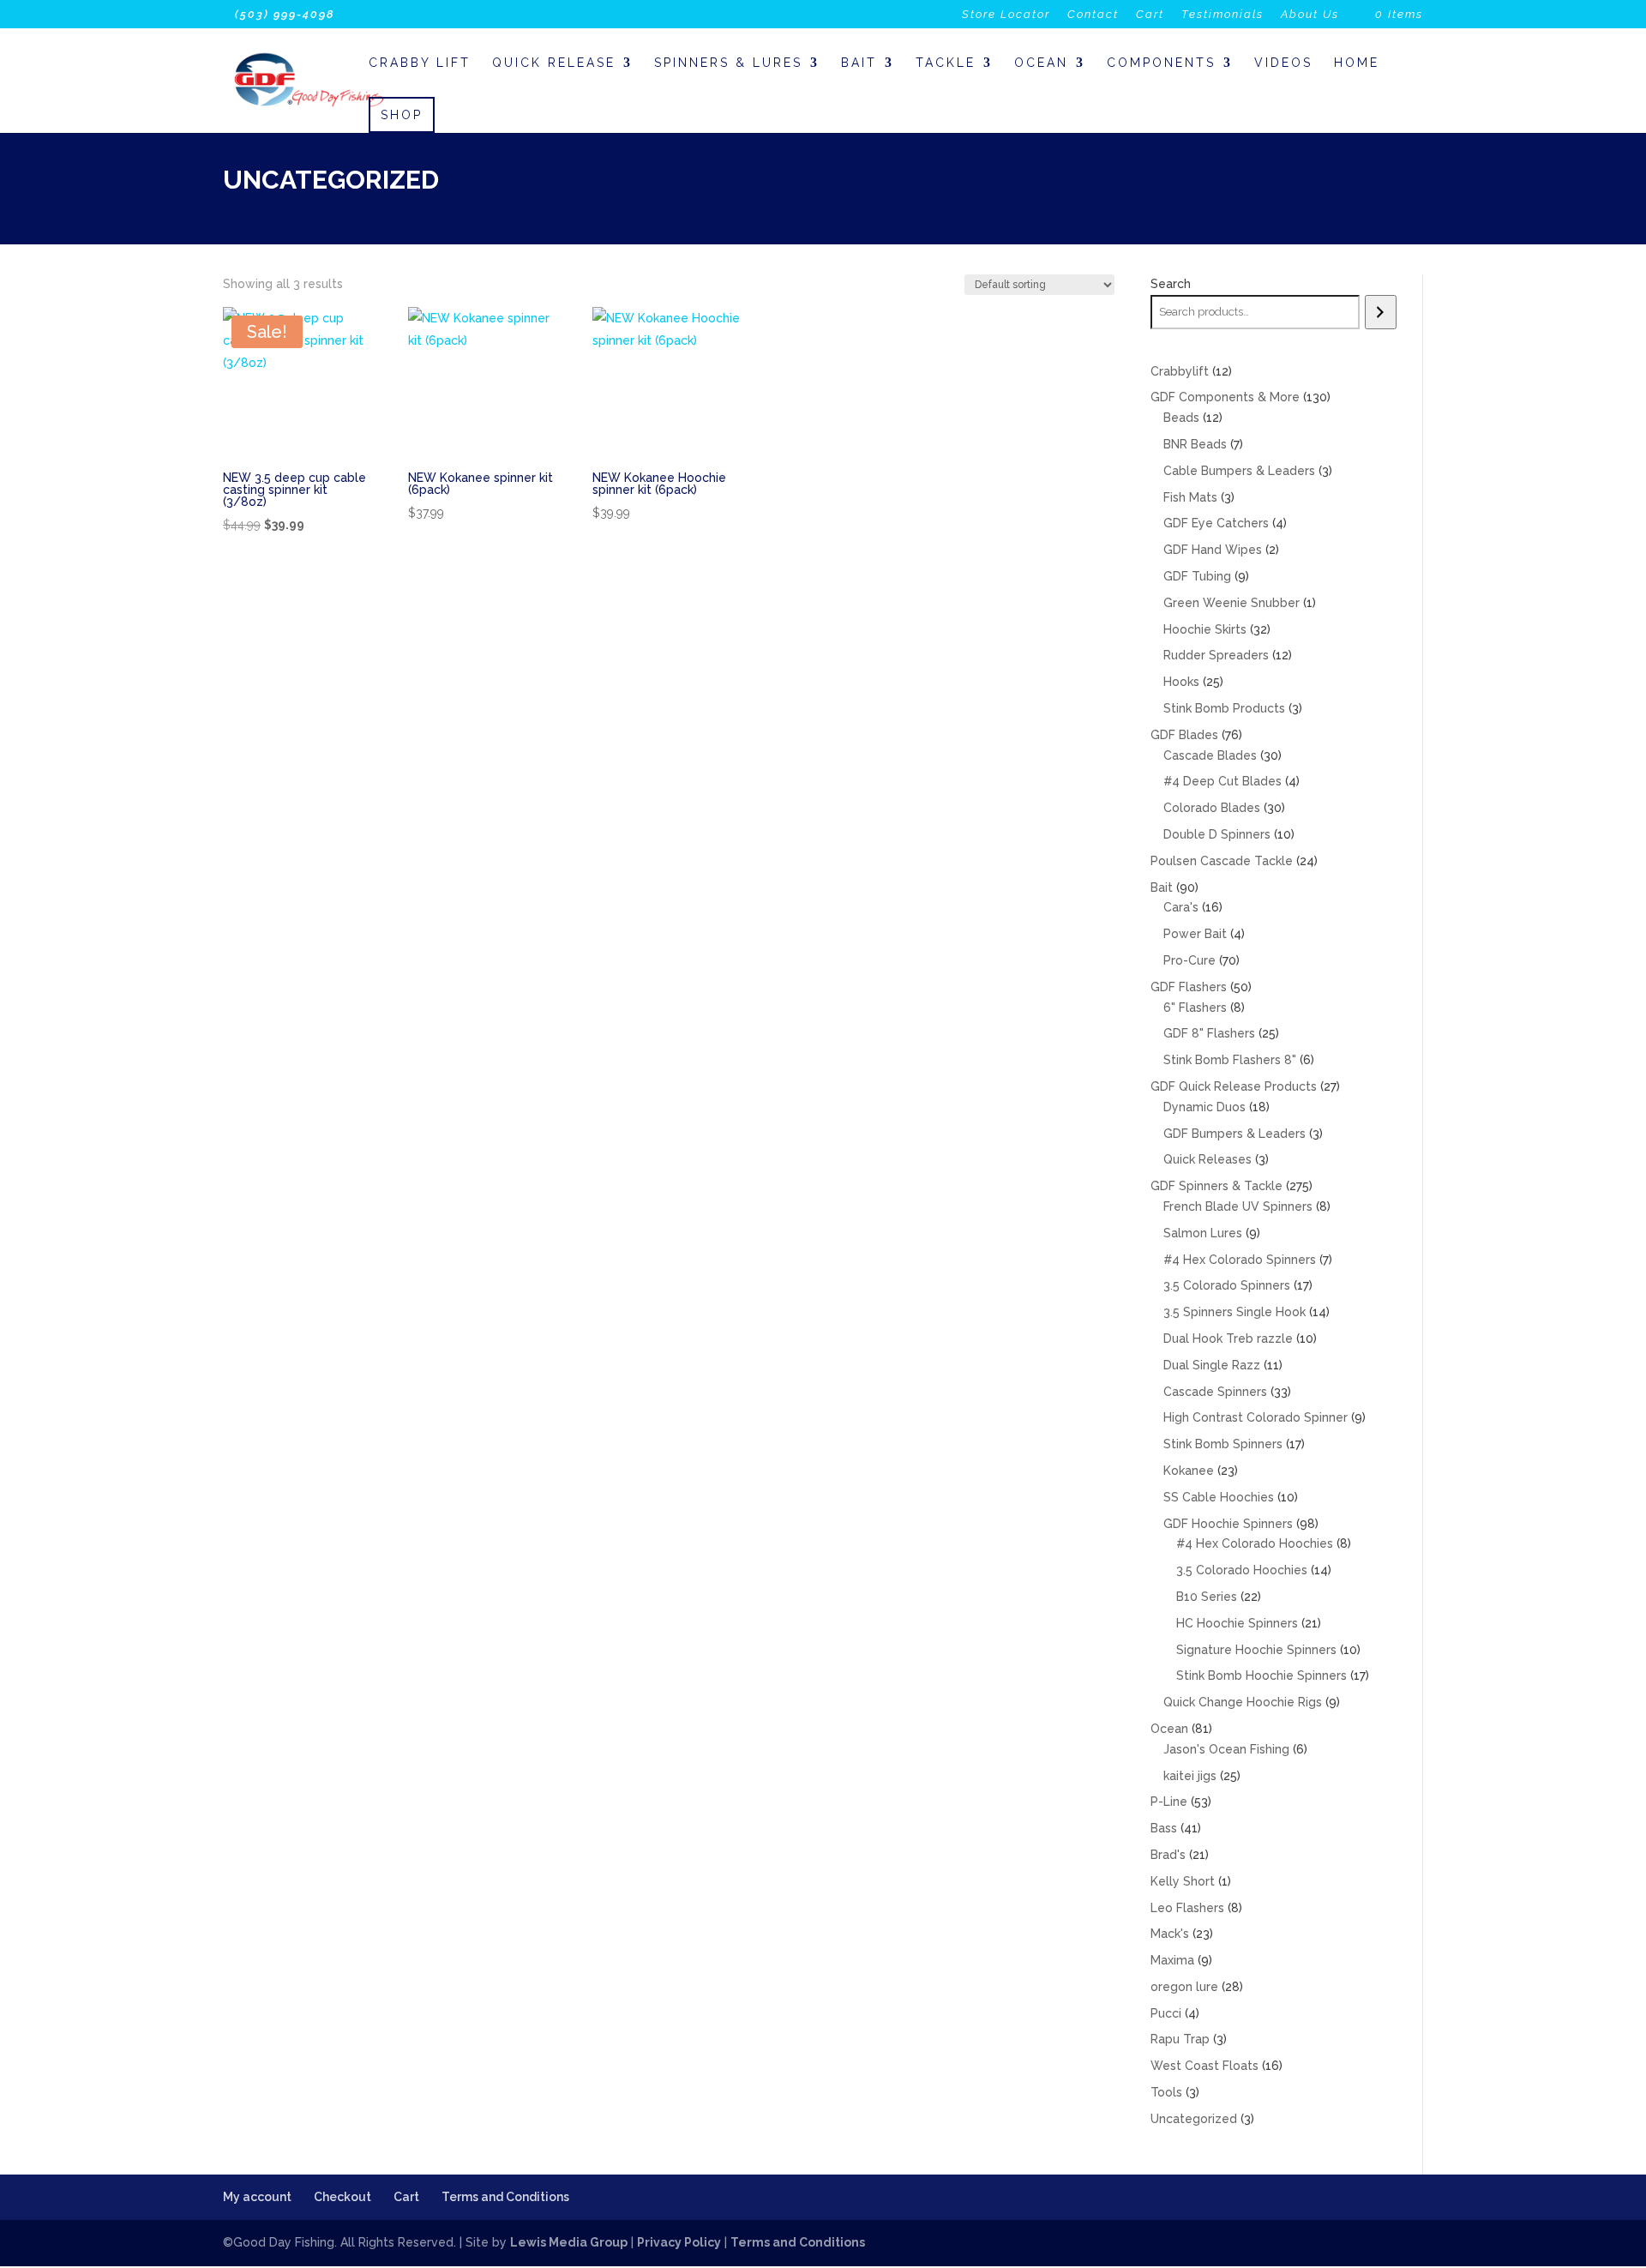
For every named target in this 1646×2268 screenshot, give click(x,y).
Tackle (946, 63)
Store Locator (1006, 15)
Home (1357, 63)
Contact (1093, 15)
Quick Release (554, 63)
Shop (402, 115)
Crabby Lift (420, 63)
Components (1161, 63)
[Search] (1381, 312)
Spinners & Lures (728, 63)
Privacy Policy (679, 2242)
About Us (1310, 15)
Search (1171, 284)
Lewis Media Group (569, 2242)
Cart (1150, 15)
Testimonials (1222, 15)
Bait (859, 63)
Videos (1283, 63)
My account (257, 2197)
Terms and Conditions (505, 2197)
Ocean (1041, 63)
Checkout (342, 2197)
